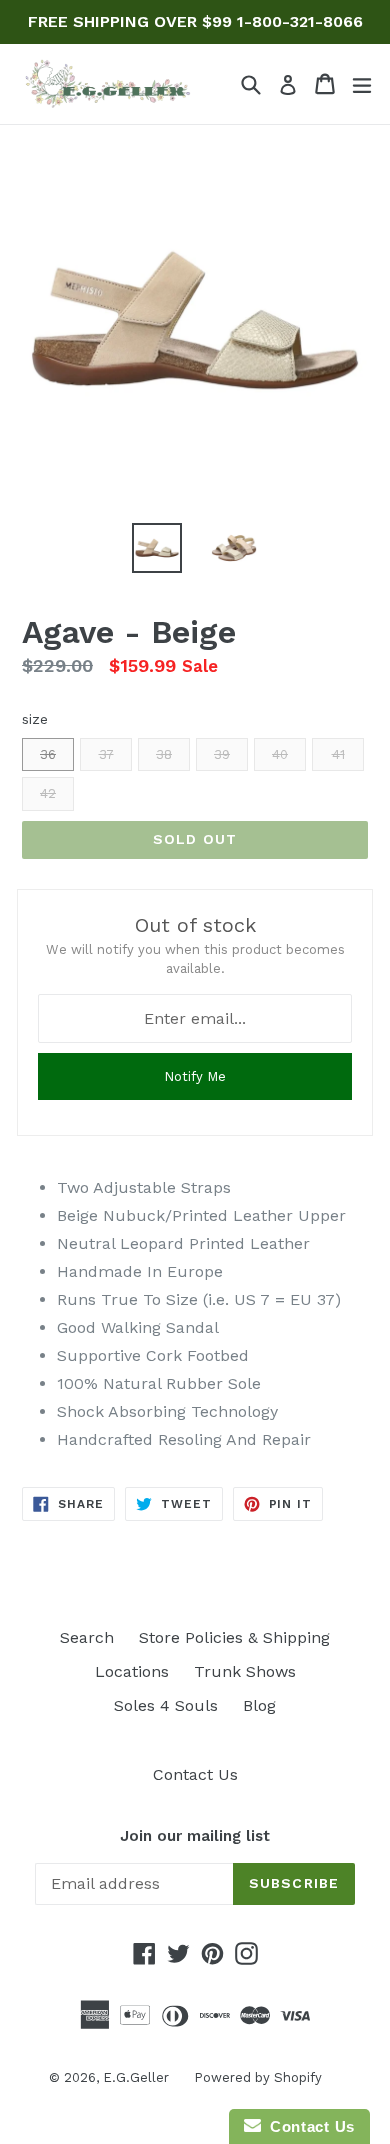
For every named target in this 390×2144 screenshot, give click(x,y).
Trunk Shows (245, 1671)
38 (164, 754)
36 (48, 754)
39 (222, 754)
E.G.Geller (136, 2077)
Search (87, 1637)
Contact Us (195, 1774)
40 (280, 754)
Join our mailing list (195, 1836)
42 (48, 793)
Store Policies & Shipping (234, 1637)
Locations (132, 1671)
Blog (259, 1705)
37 (106, 754)
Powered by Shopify (258, 2077)
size (35, 719)
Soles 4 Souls (166, 1705)
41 (338, 754)
